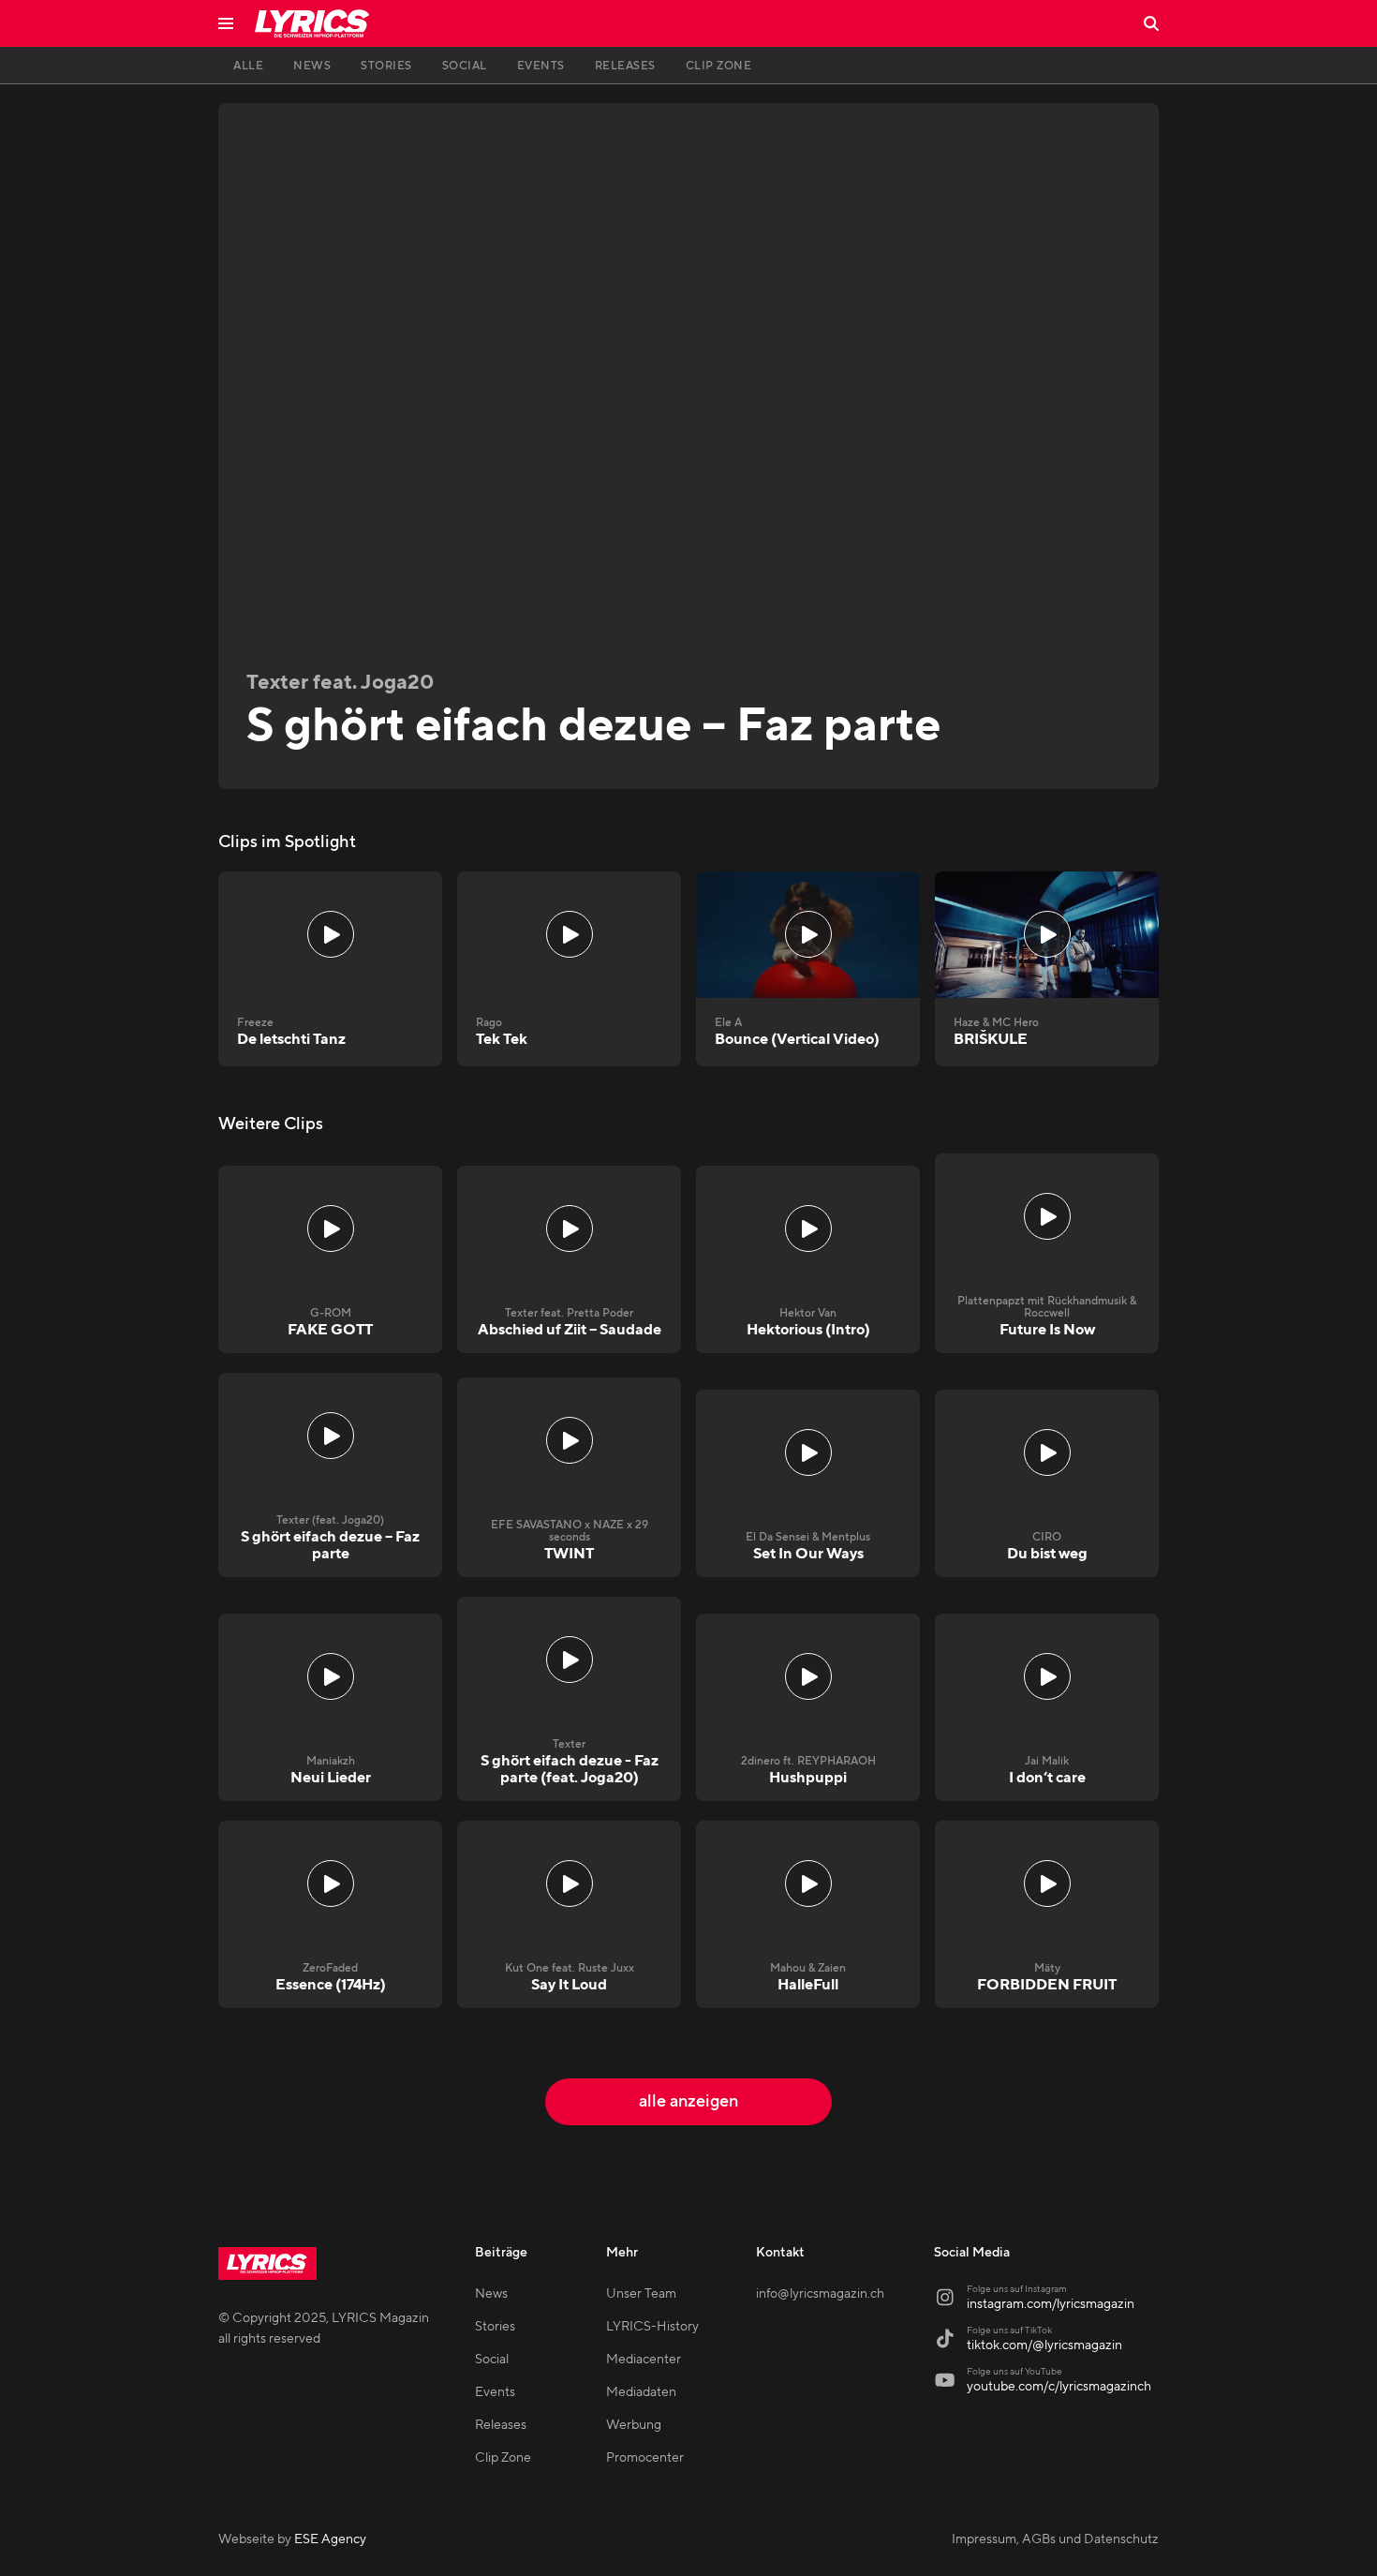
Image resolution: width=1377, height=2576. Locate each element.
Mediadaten (641, 2392)
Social (492, 2360)
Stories (495, 2327)
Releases (501, 2425)
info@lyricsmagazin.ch (820, 2294)
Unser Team (641, 2294)
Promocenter (645, 2458)
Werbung (634, 2425)
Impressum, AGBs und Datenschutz (1055, 2539)
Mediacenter (644, 2360)
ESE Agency (330, 2539)
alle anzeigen (688, 2101)
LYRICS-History (652, 2327)
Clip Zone (503, 2458)
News (491, 2294)
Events (495, 2392)
